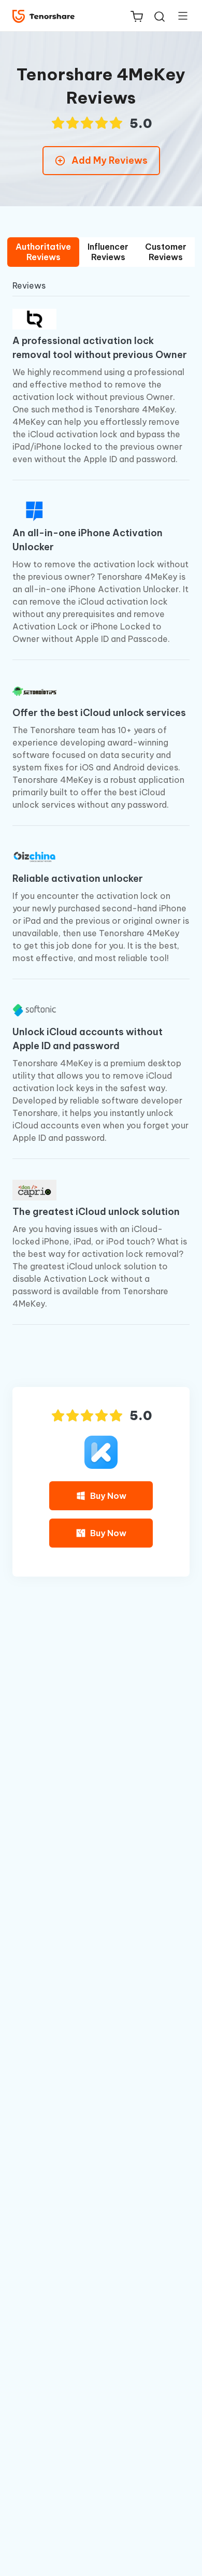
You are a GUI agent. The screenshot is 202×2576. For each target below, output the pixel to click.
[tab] (43, 252)
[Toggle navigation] (179, 16)
